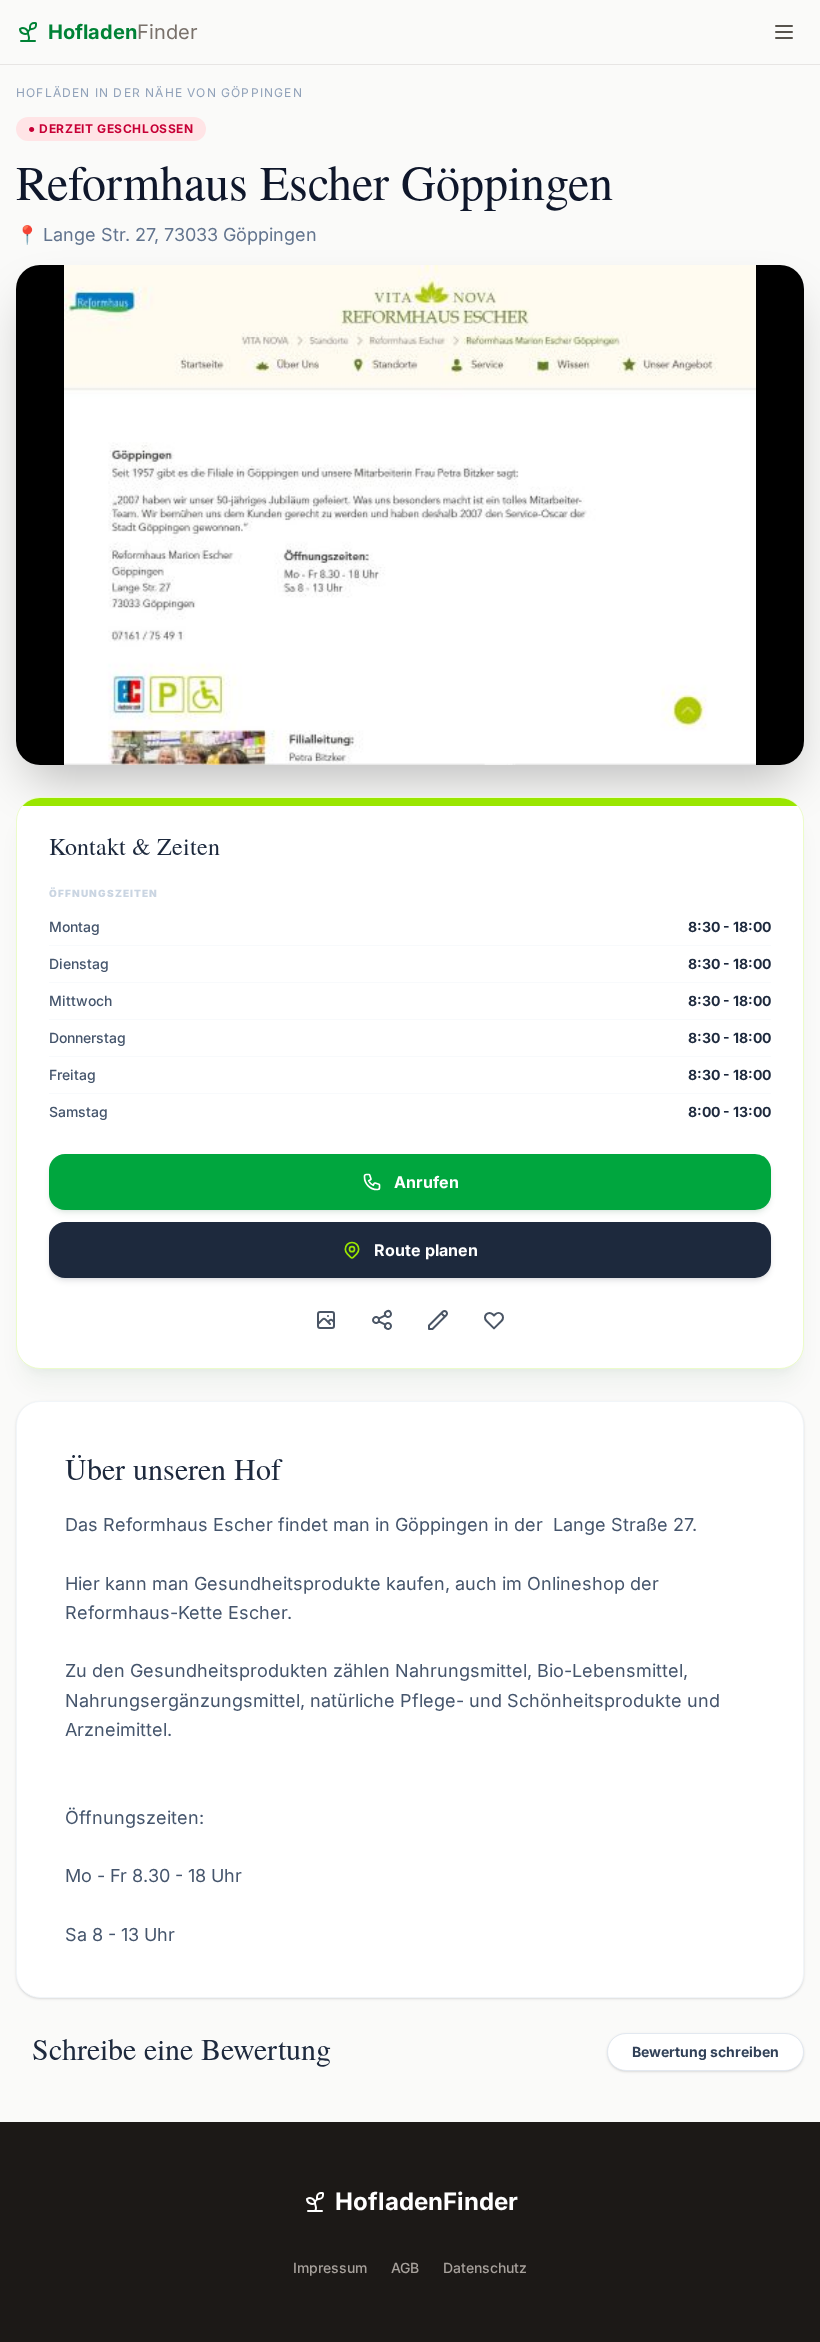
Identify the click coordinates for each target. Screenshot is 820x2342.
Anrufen (426, 1182)
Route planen (426, 1250)
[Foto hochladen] (326, 1320)
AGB (405, 2267)
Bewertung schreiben (705, 2051)
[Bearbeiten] (438, 1320)
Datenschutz (485, 2267)
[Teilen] (382, 1320)
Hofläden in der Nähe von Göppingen (159, 92)
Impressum (330, 2267)
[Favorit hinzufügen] (494, 1320)
